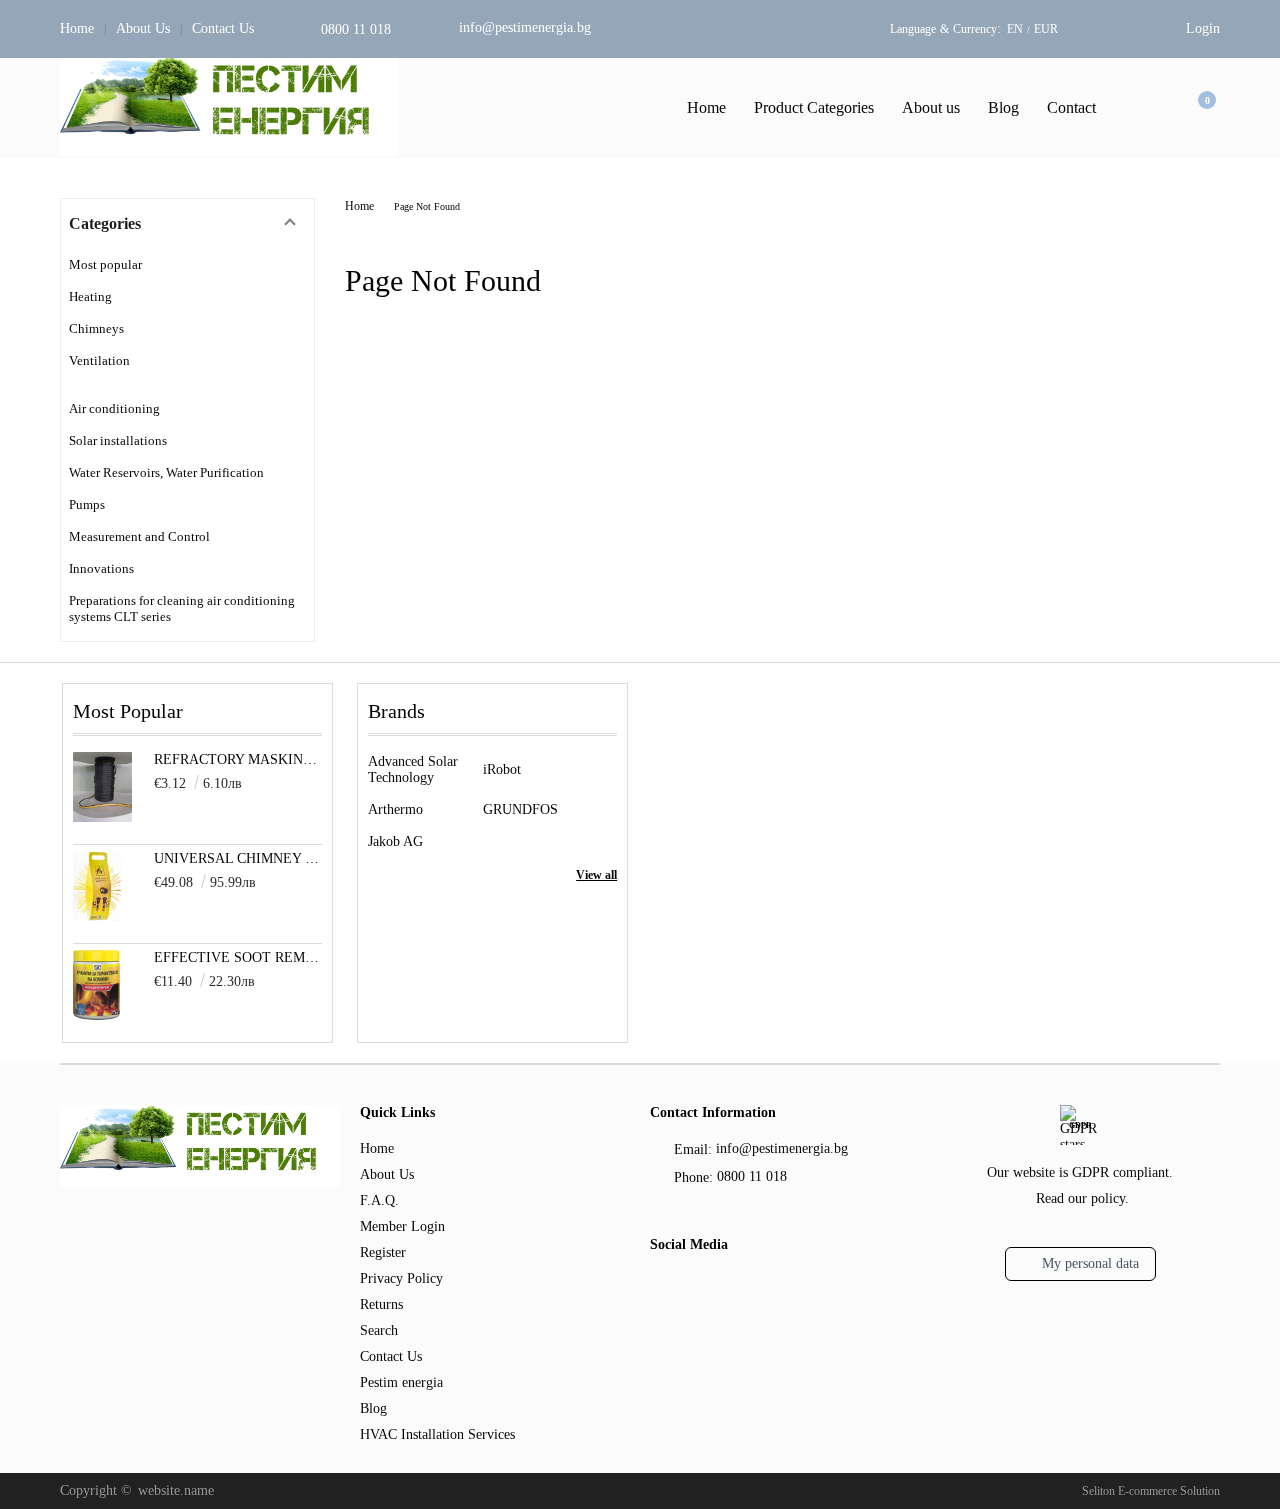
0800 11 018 (356, 29)
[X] (695, 1285)
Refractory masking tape (238, 759)
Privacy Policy (401, 1278)
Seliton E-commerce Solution (1151, 1491)
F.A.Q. (379, 1200)
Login (1203, 28)
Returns (381, 1304)
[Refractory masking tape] (102, 817)
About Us (143, 28)
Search (379, 1330)
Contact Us (223, 28)
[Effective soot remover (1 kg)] (96, 1015)
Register (383, 1252)
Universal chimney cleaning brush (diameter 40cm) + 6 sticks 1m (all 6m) (238, 858)
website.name (176, 1490)
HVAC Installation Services (437, 1434)
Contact (1071, 107)
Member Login (402, 1226)
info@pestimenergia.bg (525, 27)
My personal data (1090, 1263)
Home (77, 28)
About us (931, 107)
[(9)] (187, 385)
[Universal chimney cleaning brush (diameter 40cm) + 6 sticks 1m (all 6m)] (97, 916)
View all (596, 875)
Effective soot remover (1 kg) (238, 957)
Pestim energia (401, 1382)
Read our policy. (1082, 1198)
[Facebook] (661, 1288)
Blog (1003, 107)
